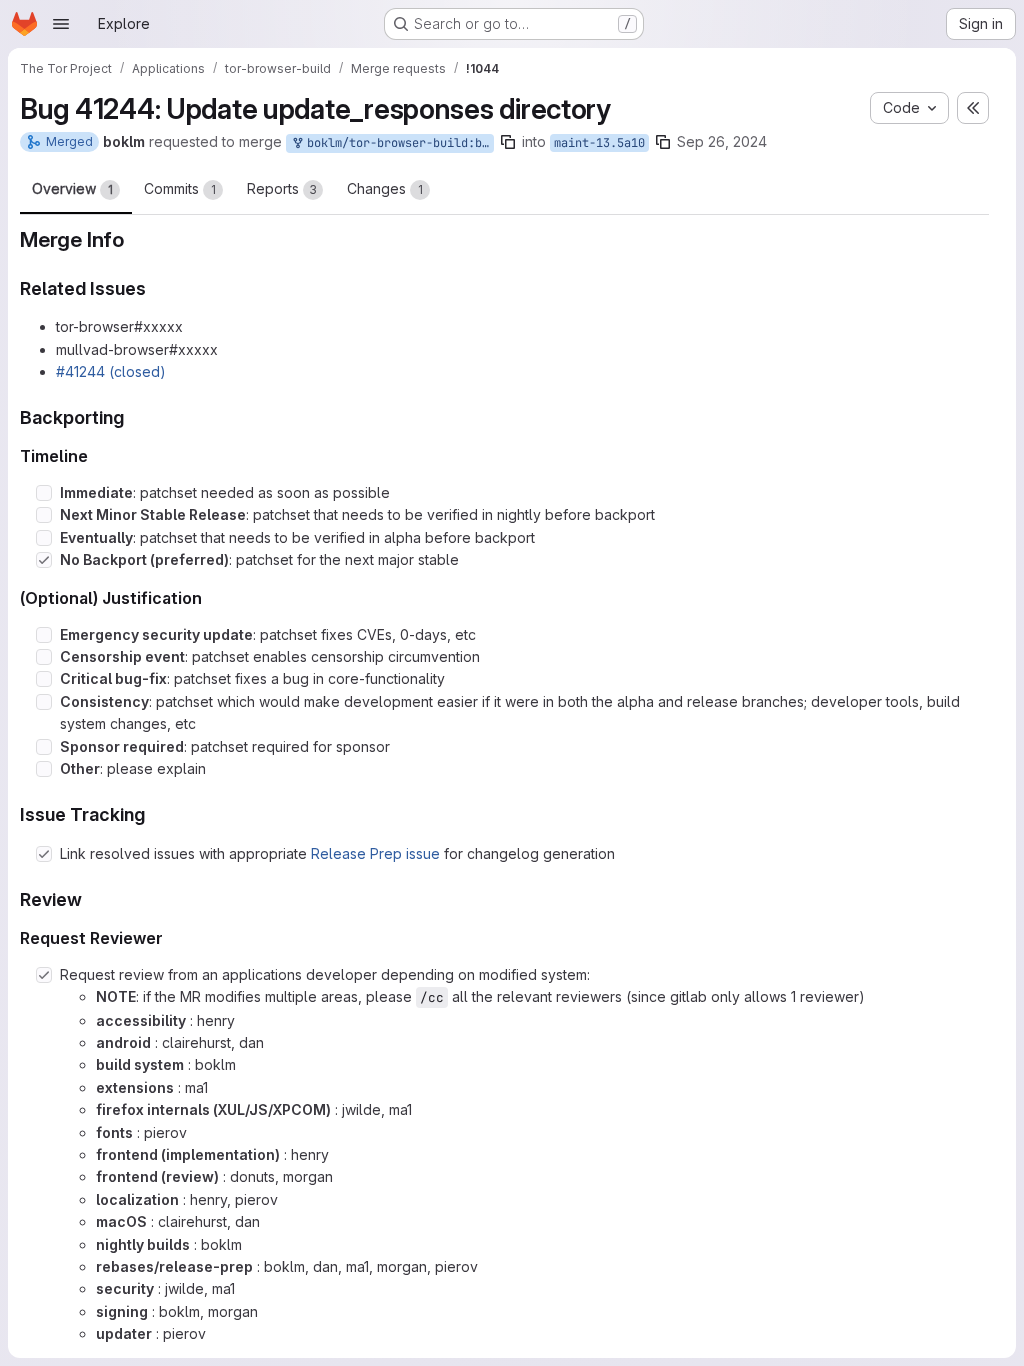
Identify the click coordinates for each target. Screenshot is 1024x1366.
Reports (282, 188)
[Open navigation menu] (61, 24)
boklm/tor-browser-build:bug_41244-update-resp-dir (397, 143)
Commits (180, 188)
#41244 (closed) (111, 371)
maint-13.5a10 (599, 143)
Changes (385, 188)
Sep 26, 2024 (722, 141)
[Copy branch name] (508, 142)
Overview (72, 188)
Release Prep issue (375, 853)
